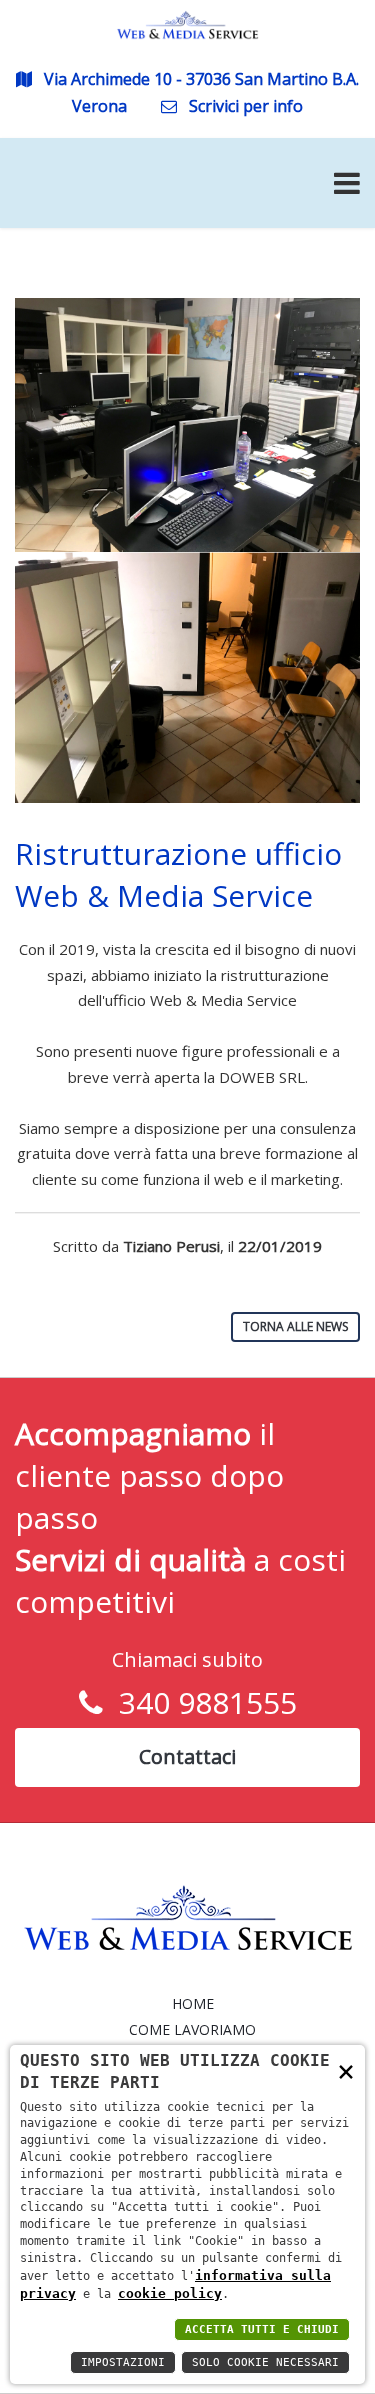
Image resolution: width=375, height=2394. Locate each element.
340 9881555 (200, 1702)
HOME (193, 2003)
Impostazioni (123, 2362)
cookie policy (170, 2293)
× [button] (346, 2070)
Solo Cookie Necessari (265, 2362)
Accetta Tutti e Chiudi (262, 2329)
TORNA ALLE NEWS (295, 1326)
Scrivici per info (244, 106)
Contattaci (187, 1756)
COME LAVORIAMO (192, 2029)
